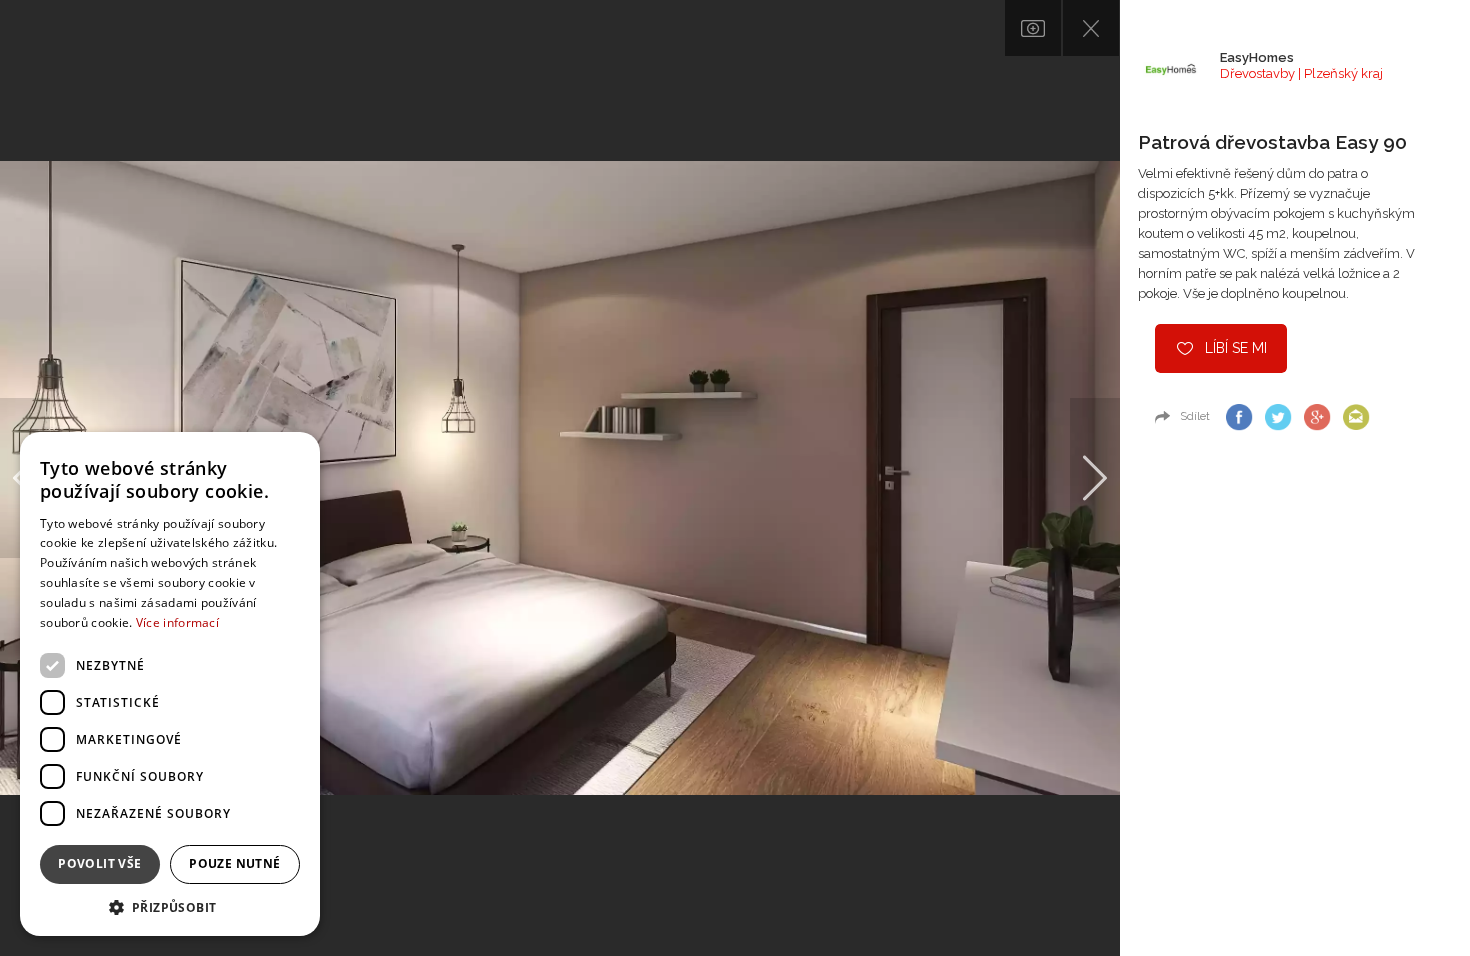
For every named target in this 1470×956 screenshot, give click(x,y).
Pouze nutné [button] (234, 863)
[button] (170, 906)
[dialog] (170, 684)
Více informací (177, 622)
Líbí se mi (1236, 348)
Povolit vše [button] (99, 863)
